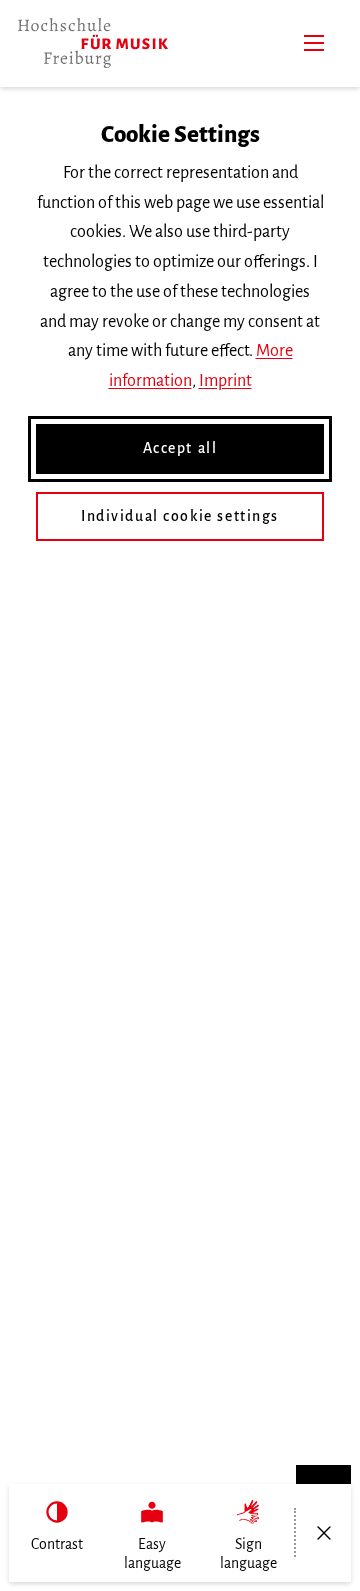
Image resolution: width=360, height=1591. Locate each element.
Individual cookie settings (180, 516)
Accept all (180, 448)
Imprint (225, 381)
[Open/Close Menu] (323, 1533)
